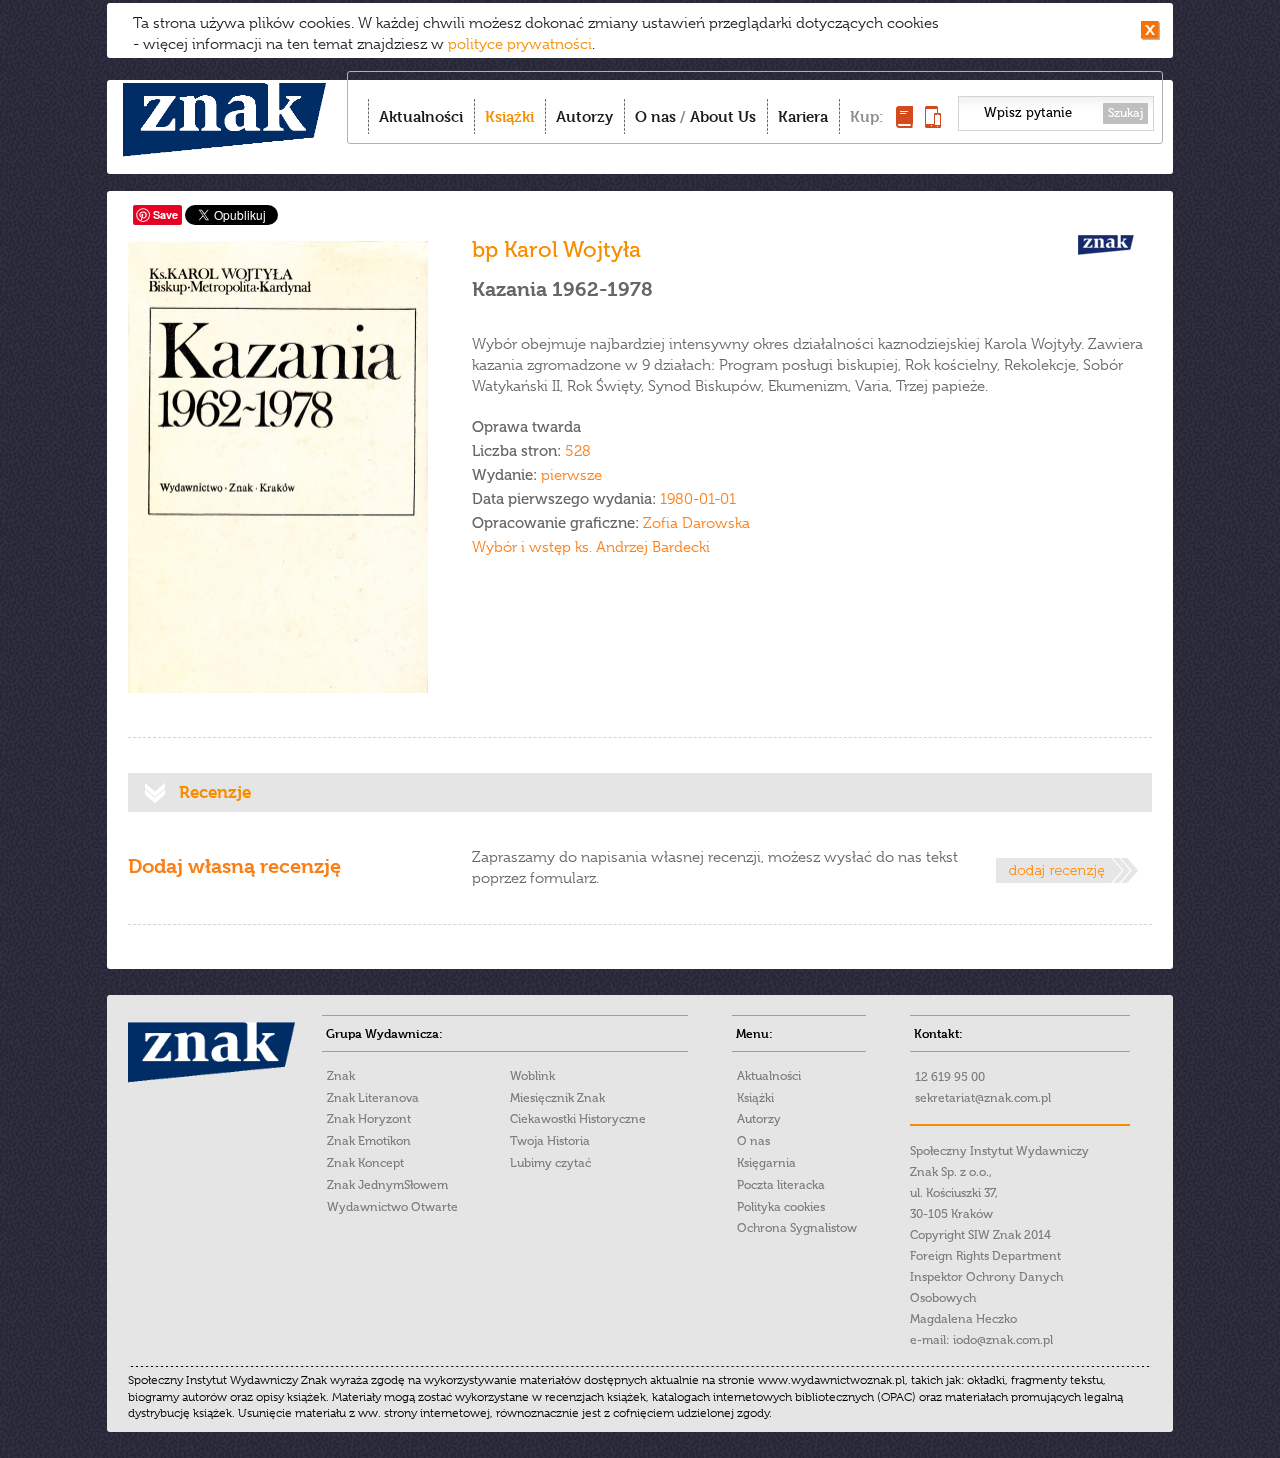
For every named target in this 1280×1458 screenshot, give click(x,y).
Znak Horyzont (369, 1119)
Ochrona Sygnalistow (797, 1228)
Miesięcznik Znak (557, 1098)
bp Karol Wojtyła (556, 249)
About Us (723, 116)
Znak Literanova (373, 1098)
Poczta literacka (781, 1185)
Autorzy (584, 116)
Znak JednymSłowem (387, 1185)
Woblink (532, 1076)
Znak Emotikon (369, 1141)
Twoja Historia (550, 1141)
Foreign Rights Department (985, 1256)
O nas (655, 116)
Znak (341, 1076)
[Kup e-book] (933, 122)
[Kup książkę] (904, 122)
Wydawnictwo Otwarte (392, 1207)
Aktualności (421, 116)
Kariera (803, 116)
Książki (509, 116)
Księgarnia (766, 1163)
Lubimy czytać (550, 1163)
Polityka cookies (781, 1207)
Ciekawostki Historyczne (578, 1119)
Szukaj (1125, 113)
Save (165, 214)
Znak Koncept (365, 1163)
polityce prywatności (520, 44)
